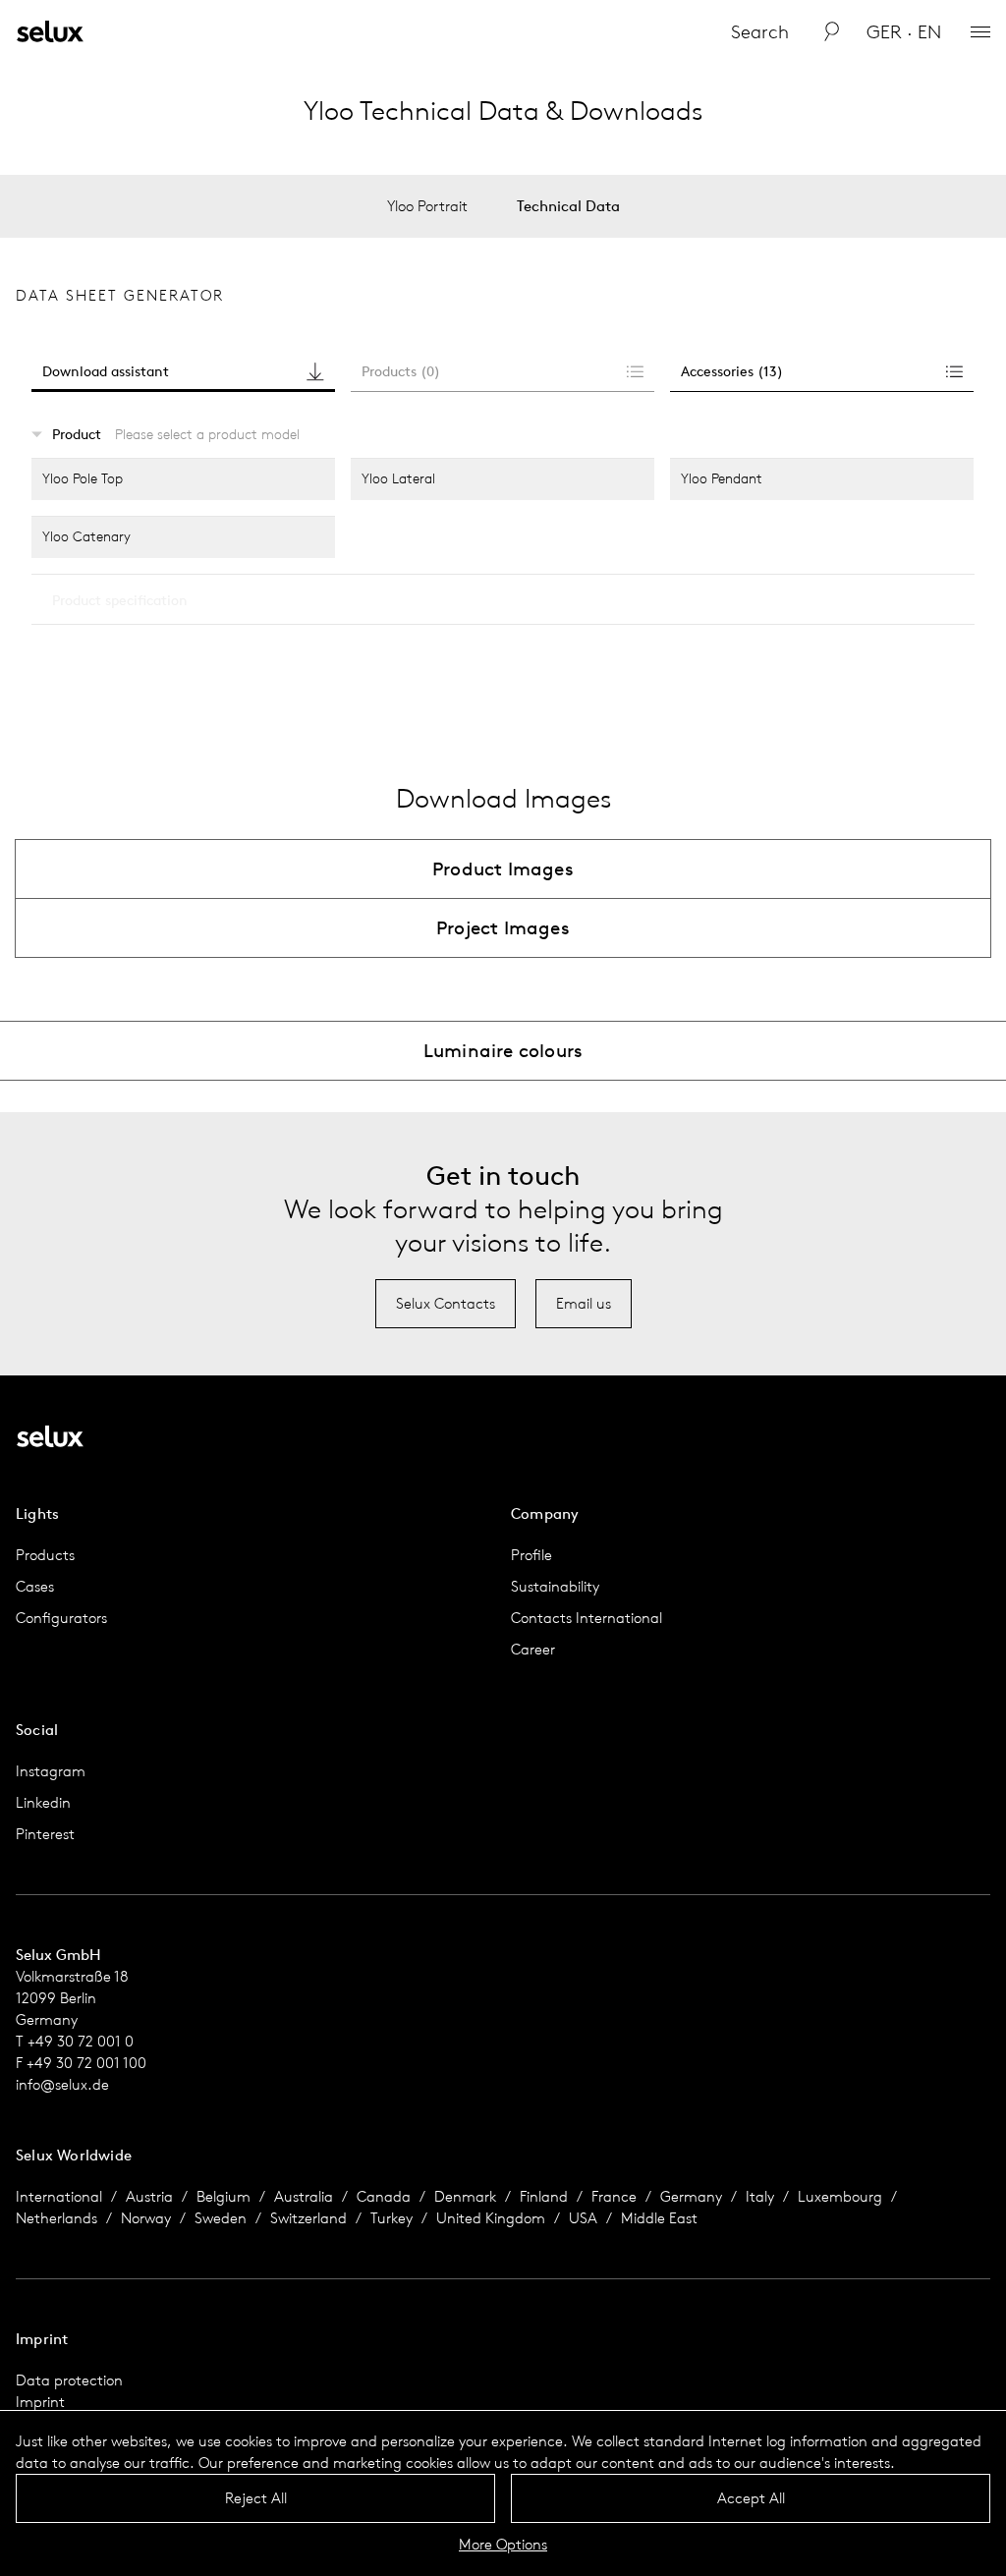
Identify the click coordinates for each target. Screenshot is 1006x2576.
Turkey (391, 2218)
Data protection (69, 2380)
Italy (760, 2196)
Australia (304, 2196)
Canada (384, 2196)
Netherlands (56, 2218)
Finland (544, 2196)
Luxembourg (840, 2196)
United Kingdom (491, 2218)
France (614, 2196)
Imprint (40, 2402)
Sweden (221, 2218)
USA (583, 2218)
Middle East (659, 2218)
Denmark (465, 2196)
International (59, 2196)
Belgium (224, 2196)
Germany (691, 2196)
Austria (149, 2196)
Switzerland (308, 2218)
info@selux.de (62, 2084)
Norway (146, 2218)
